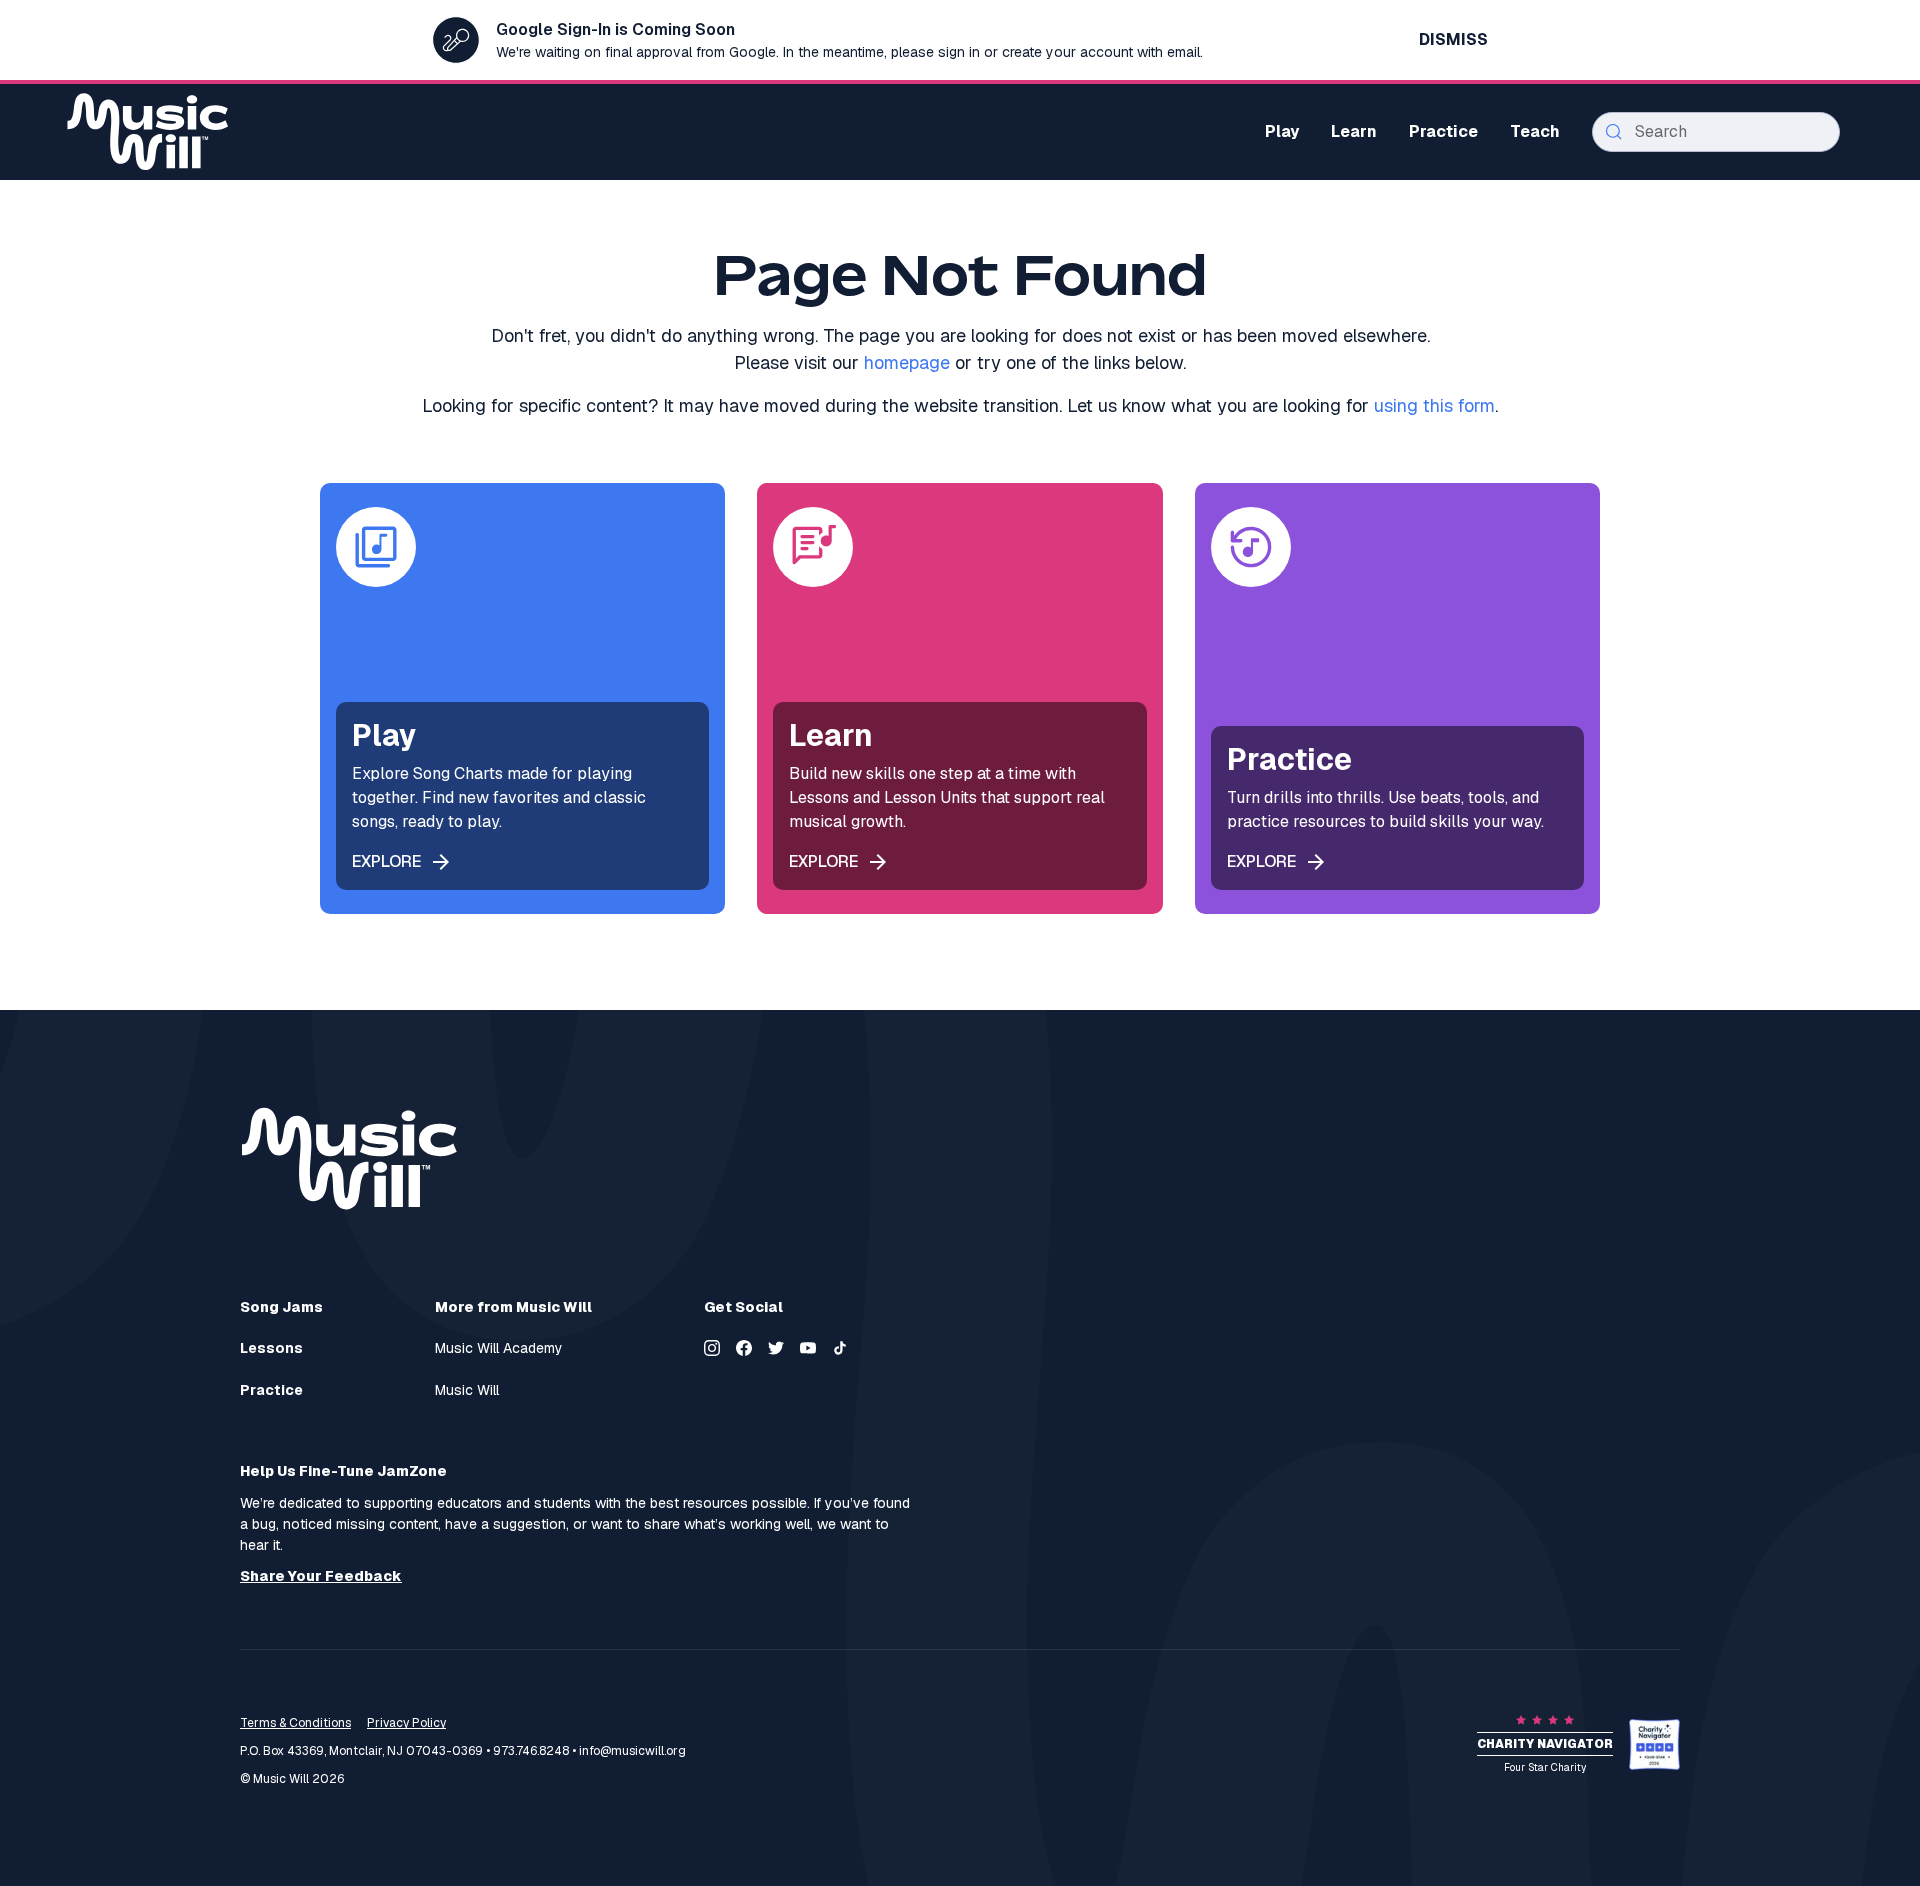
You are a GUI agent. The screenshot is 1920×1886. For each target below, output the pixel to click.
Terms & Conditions (295, 1723)
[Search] (1614, 132)
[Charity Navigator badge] (1654, 1744)
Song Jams (281, 1307)
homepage (907, 362)
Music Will (467, 1390)
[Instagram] (712, 1348)
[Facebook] (744, 1348)
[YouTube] (808, 1348)
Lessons (271, 1348)
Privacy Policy (406, 1723)
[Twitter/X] (776, 1348)
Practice (271, 1390)
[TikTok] (840, 1348)
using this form (1434, 405)
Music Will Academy (499, 1348)
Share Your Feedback (321, 1576)
